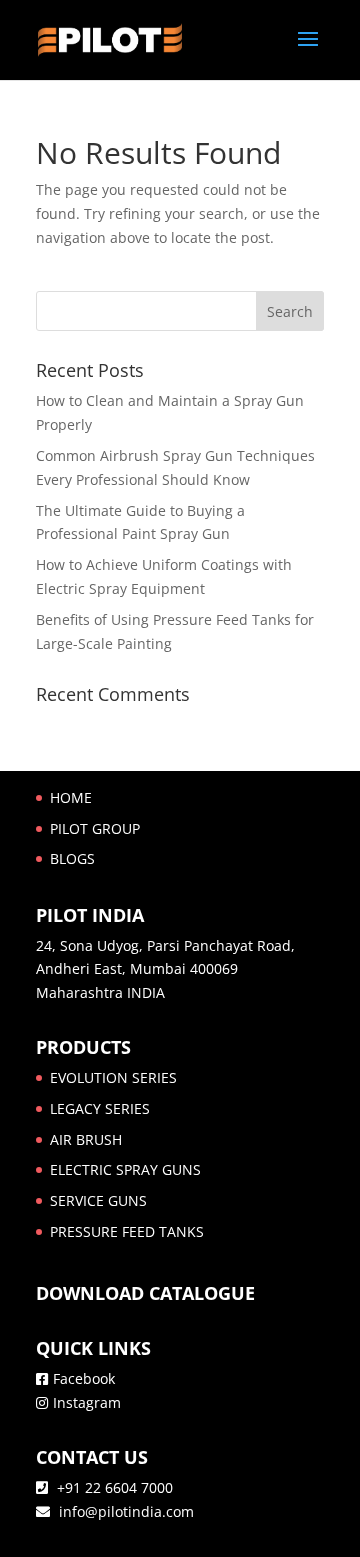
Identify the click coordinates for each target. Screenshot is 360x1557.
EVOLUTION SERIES (113, 1077)
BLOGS (72, 858)
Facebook (84, 1378)
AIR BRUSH (86, 1139)
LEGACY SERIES (100, 1108)
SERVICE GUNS (98, 1200)
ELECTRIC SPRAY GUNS (125, 1169)
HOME (71, 797)
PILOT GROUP (95, 828)
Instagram (87, 1402)
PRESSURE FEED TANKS (127, 1231)
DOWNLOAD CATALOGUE (145, 1293)
